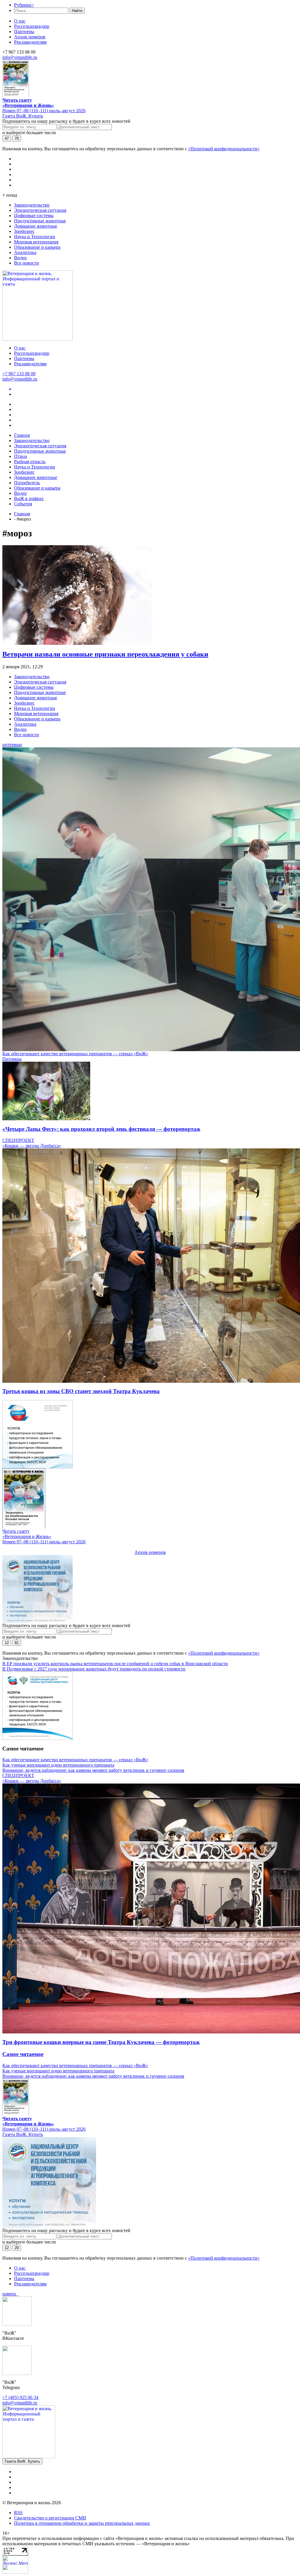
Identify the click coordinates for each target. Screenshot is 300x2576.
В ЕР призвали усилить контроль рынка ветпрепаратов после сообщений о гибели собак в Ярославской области (115, 1664)
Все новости (27, 263)
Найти (77, 11)
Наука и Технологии (35, 237)
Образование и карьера (37, 247)
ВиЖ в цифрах (29, 498)
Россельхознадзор (32, 26)
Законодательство (32, 205)
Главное (22, 435)
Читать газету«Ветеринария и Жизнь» (28, 103)
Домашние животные (36, 226)
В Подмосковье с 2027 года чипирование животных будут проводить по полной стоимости (94, 1669)
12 (7, 1643)
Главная (22, 514)
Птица (21, 456)
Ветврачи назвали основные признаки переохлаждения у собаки (105, 654)
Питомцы (12, 1059)
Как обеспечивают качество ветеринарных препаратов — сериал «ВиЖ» (75, 1054)
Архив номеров (30, 37)
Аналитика (25, 252)
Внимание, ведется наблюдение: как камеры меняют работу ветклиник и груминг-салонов (93, 1770)
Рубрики (24, 5)
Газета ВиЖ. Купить (23, 116)
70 (17, 138)
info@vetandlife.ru (20, 57)
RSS (18, 2513)
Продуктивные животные (40, 221)
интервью (12, 745)
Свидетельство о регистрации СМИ (50, 2518)
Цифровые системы (34, 215)
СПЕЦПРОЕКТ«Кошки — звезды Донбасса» (32, 1143)
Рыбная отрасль (30, 462)
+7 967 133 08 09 (19, 374)
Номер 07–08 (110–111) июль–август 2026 (44, 111)
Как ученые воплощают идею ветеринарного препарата (58, 1765)
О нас (20, 21)
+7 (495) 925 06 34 (20, 2397)
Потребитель (27, 483)
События (23, 504)
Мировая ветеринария (36, 242)
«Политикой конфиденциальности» (224, 149)
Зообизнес (24, 231)
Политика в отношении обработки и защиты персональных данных (82, 2523)
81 (17, 1643)
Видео (20, 258)
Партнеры (24, 31)
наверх (10, 2294)
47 (7, 138)
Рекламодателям (30, 42)
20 (17, 2248)
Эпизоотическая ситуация (40, 210)
